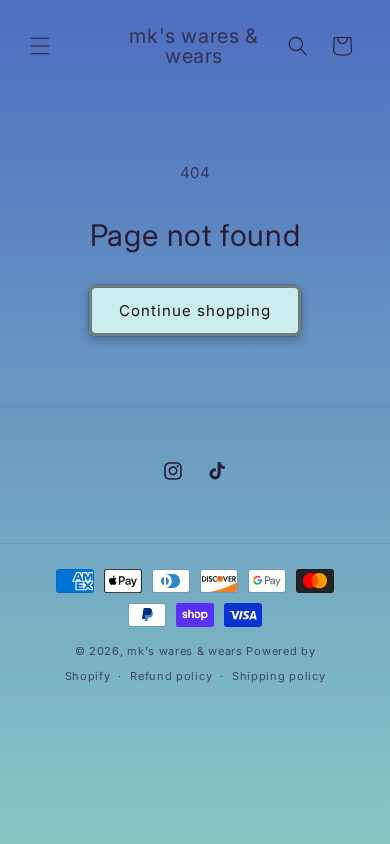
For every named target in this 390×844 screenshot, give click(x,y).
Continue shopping (195, 310)
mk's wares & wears (186, 651)
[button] (40, 46)
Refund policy (171, 676)
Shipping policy (279, 676)
